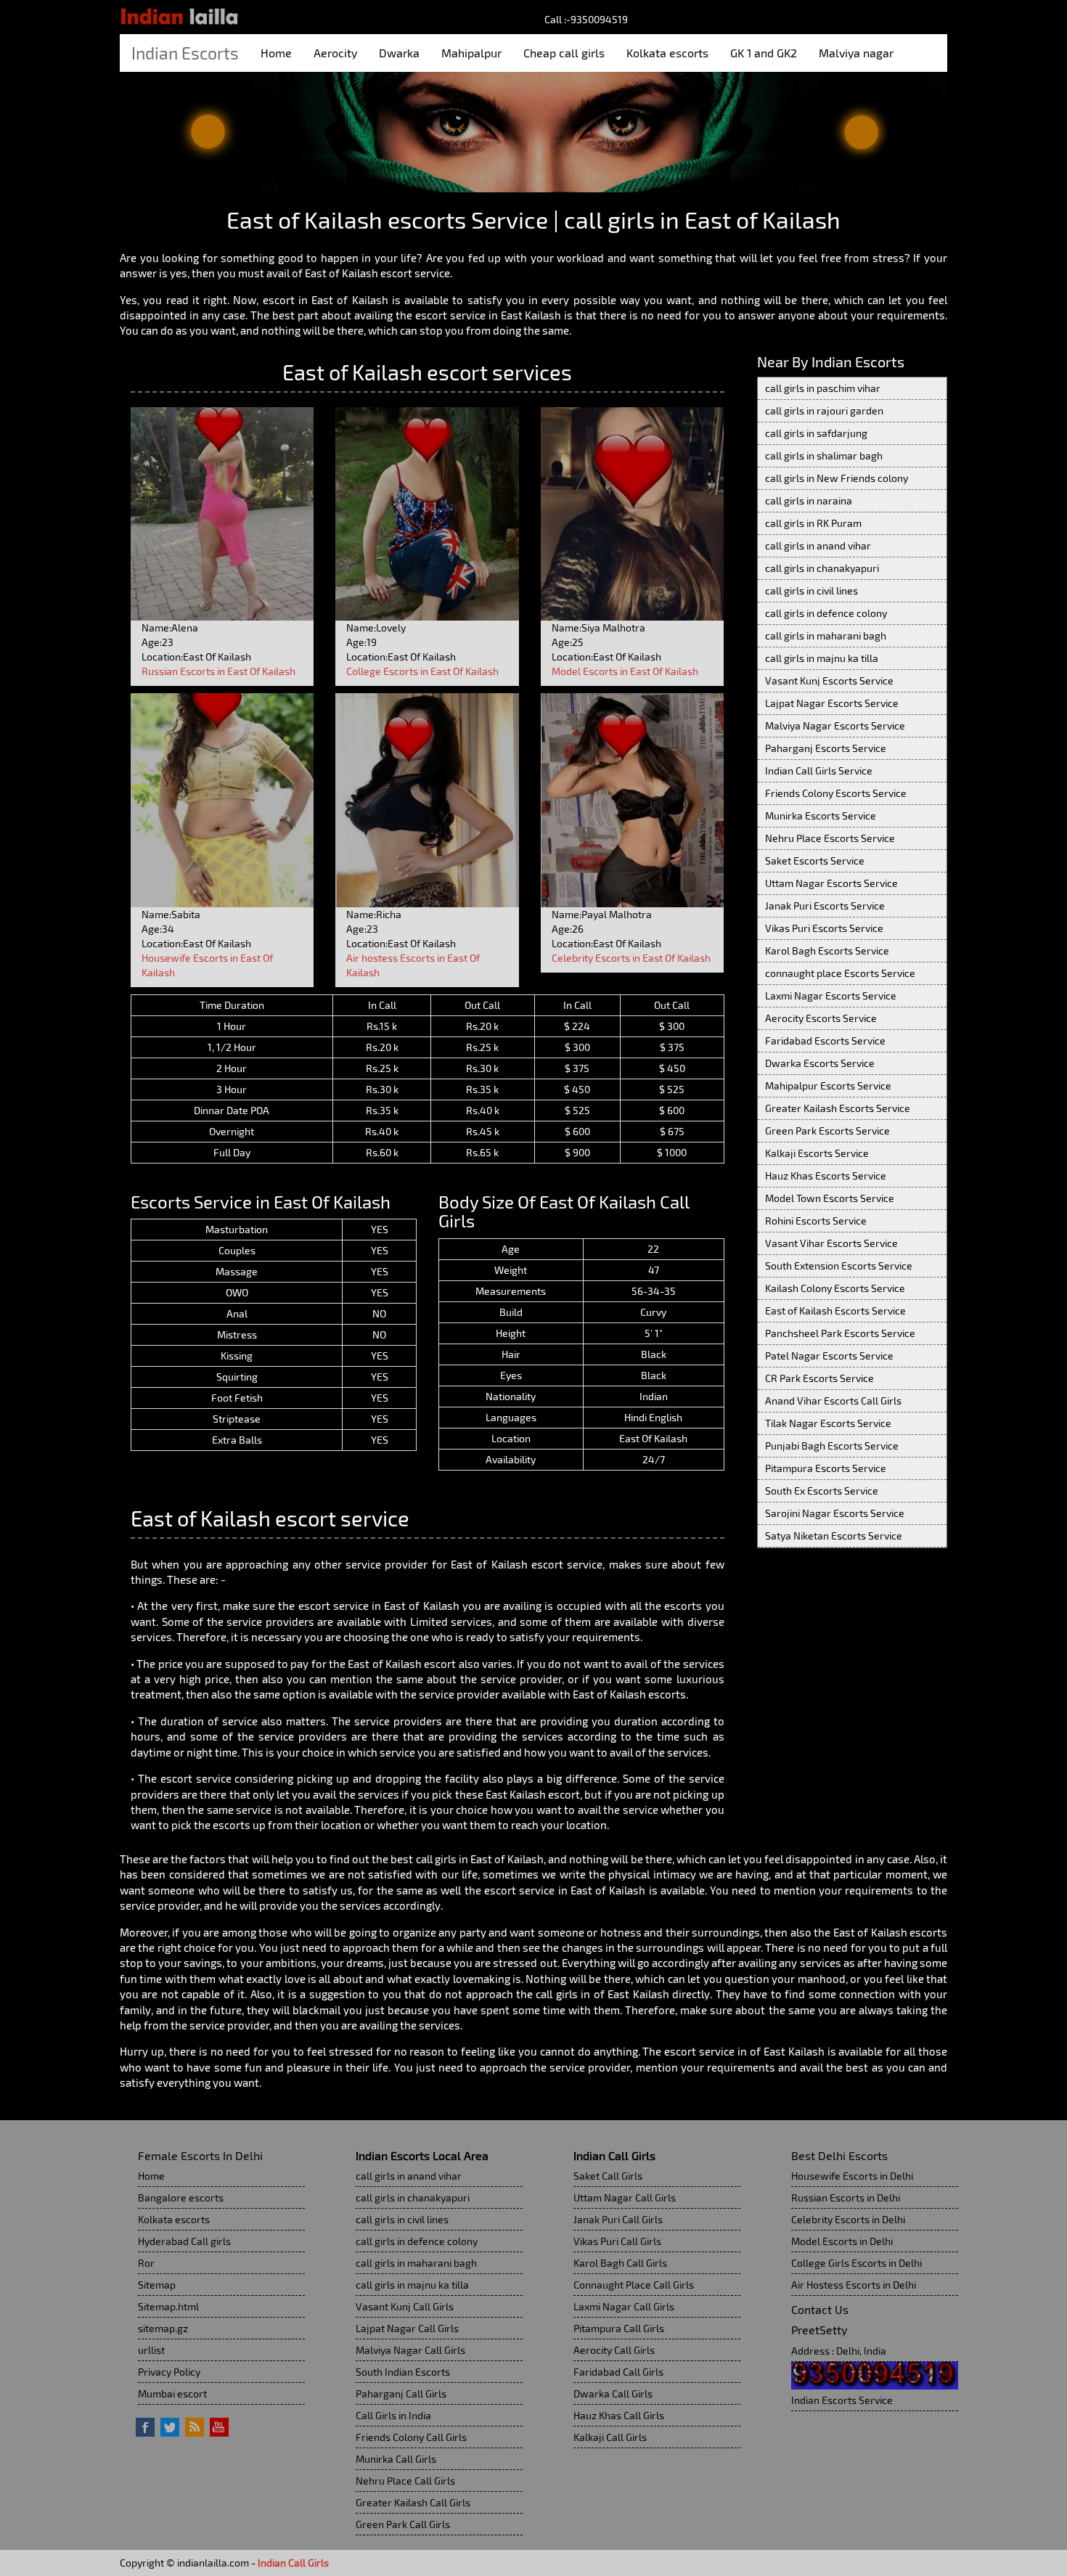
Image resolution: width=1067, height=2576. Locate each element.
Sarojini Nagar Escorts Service (835, 1513)
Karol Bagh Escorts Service (827, 950)
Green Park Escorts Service (827, 1130)
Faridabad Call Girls (618, 2372)
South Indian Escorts (403, 2372)
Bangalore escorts (181, 2197)
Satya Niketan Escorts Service (834, 1536)
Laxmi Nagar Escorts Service (831, 995)
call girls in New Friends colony (837, 478)
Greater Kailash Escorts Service (838, 1108)
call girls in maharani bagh (826, 635)
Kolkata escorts (667, 53)
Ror (146, 2263)
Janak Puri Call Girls (618, 2219)
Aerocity (335, 53)
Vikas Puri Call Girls (617, 2241)
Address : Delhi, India (839, 2351)
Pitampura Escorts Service (826, 1468)
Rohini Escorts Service (816, 1220)
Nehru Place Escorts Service (830, 838)
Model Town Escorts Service (830, 1198)
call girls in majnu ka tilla (822, 658)
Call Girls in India (393, 2415)
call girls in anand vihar (818, 545)
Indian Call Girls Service (819, 770)
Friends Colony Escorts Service (836, 793)
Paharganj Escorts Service (826, 748)
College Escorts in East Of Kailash (422, 671)
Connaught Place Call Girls (634, 2285)
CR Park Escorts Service (819, 1378)
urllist (151, 2350)
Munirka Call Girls (396, 2459)
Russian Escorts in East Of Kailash (218, 671)
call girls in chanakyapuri (822, 568)
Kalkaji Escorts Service (817, 1153)
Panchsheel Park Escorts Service (840, 1333)
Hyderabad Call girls (184, 2241)
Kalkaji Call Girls (610, 2437)
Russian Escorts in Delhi (846, 2197)
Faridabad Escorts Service (825, 1040)
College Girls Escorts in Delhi (857, 2263)
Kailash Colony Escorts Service (835, 1288)
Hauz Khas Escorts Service (826, 1175)
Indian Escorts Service (842, 2400)
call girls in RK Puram (813, 523)
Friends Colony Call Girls (411, 2437)
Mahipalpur (471, 53)
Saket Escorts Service (815, 860)
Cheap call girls (564, 53)
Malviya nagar (856, 53)
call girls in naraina (809, 500)
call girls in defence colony (826, 613)
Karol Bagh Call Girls (620, 2263)
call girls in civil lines (812, 590)
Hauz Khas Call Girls (619, 2415)
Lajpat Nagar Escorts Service (832, 703)
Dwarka (399, 53)
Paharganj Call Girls (401, 2393)
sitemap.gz (163, 2328)
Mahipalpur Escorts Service (828, 1085)
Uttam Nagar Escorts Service (831, 883)
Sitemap (157, 2285)
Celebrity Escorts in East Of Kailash (631, 958)
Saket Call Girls (608, 2176)
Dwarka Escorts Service (820, 1063)
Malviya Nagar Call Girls (410, 2350)
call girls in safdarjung (816, 433)
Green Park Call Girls (403, 2524)
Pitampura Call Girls (619, 2328)
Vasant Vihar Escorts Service (831, 1243)
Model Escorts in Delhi (842, 2241)
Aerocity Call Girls (614, 2350)
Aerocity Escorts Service (821, 1018)
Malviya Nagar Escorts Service (835, 725)
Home (276, 53)
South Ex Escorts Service (822, 1491)
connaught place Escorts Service (840, 973)
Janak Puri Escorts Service (825, 905)
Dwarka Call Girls (613, 2393)
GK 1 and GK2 (764, 53)
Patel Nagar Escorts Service (829, 1356)
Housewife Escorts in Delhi (852, 2176)
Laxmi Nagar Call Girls (624, 2306)
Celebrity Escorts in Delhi (848, 2219)
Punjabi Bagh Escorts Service (832, 1446)
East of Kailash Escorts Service (835, 1311)
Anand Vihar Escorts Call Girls (833, 1401)
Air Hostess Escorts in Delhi (854, 2285)
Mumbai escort (172, 2393)
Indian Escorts (185, 53)
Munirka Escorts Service (821, 815)
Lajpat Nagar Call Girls (407, 2328)
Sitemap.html (168, 2306)
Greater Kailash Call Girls (413, 2502)
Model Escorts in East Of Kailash (625, 671)
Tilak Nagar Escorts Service (828, 1423)
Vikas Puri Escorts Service (824, 928)
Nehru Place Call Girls (405, 2481)
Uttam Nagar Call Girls (625, 2197)
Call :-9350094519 (586, 19)
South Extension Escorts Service (839, 1265)
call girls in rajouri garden (824, 410)
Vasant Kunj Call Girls (405, 2306)
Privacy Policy (169, 2372)
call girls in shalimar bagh (824, 455)
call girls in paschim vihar (823, 388)
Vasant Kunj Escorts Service (829, 680)
